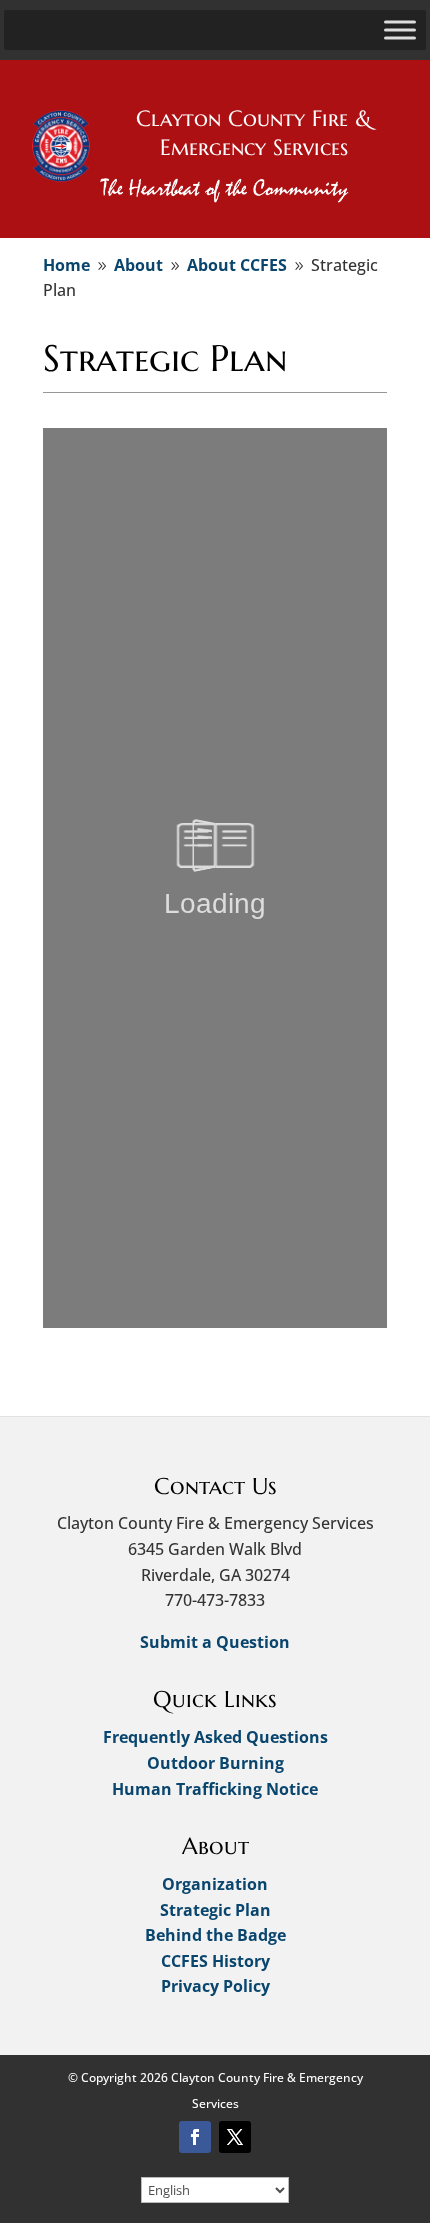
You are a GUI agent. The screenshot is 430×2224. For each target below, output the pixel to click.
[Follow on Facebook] (195, 2137)
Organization (215, 1884)
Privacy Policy (215, 1986)
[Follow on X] (235, 2137)
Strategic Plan (215, 1910)
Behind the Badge (215, 1935)
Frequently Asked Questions (215, 1737)
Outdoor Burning (215, 1763)
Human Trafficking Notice (215, 1789)
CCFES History (215, 1961)
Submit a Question (215, 1642)
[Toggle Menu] (400, 29)
